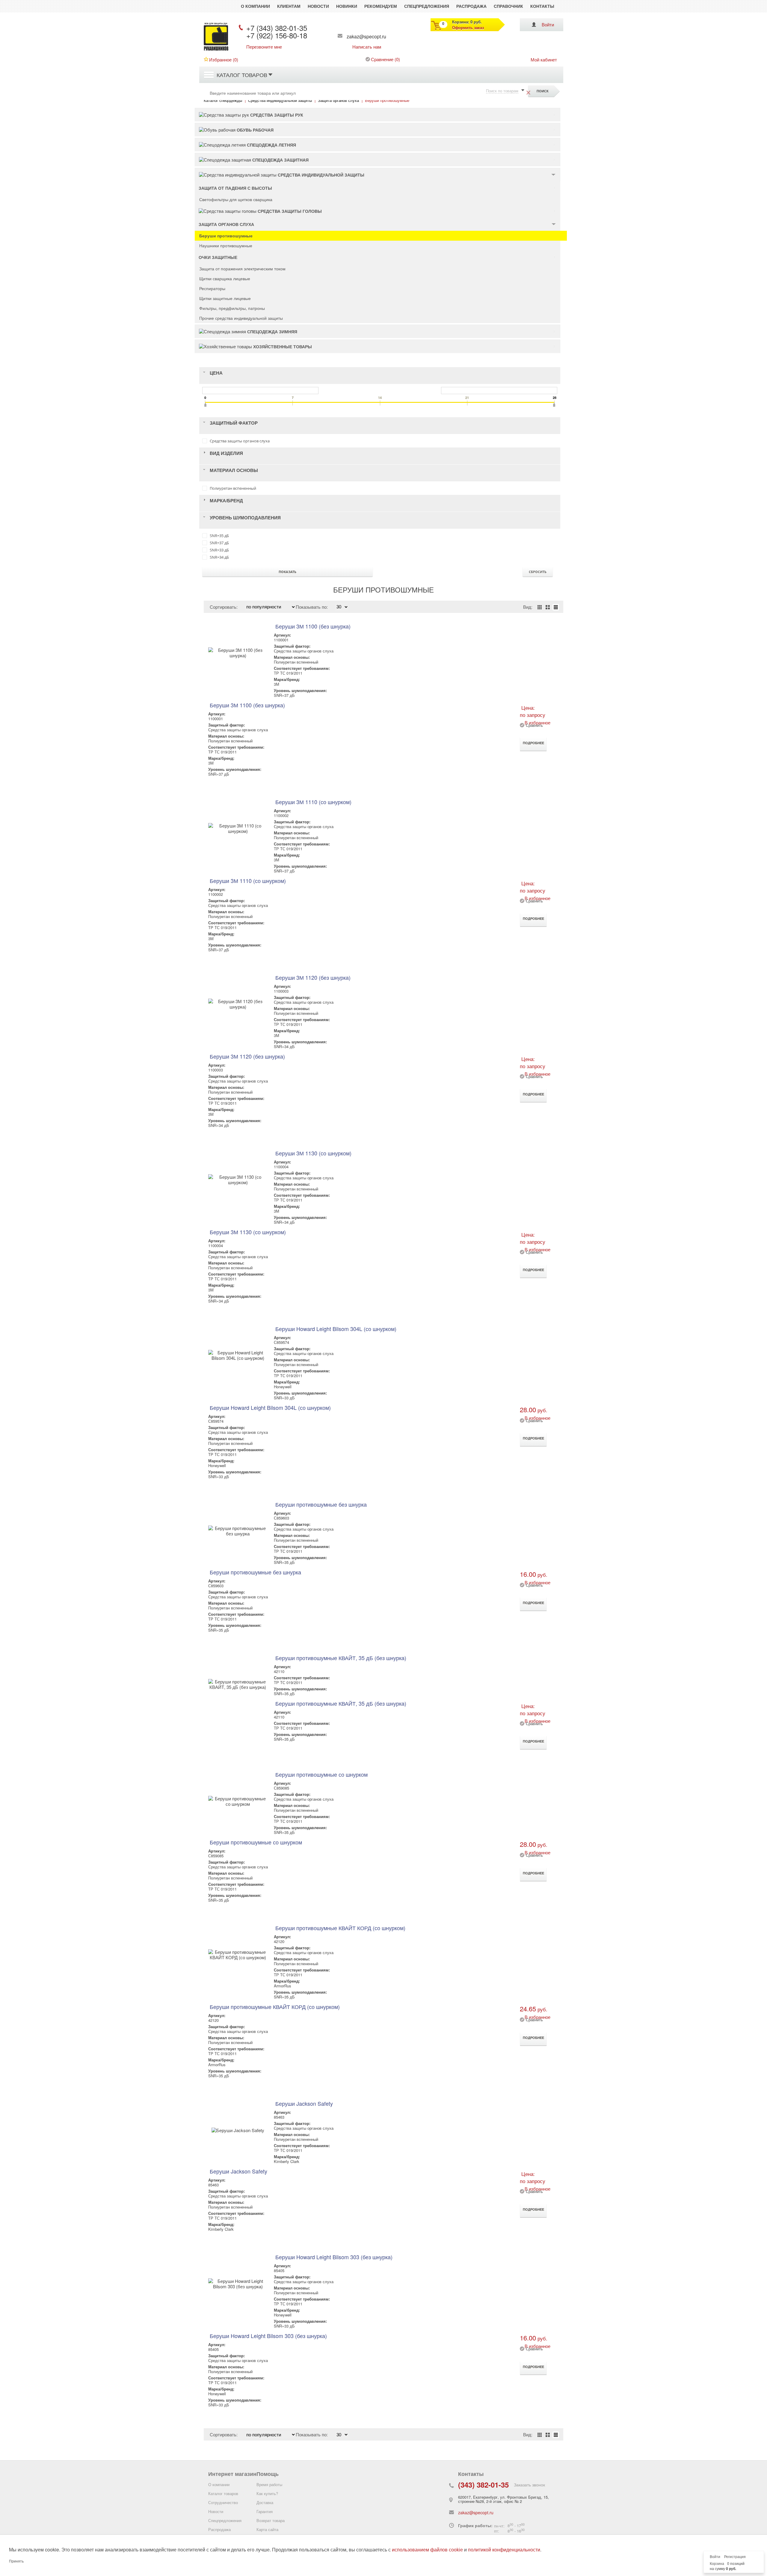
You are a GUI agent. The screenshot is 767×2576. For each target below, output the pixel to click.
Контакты (542, 6)
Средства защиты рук (277, 115)
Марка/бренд (226, 501)
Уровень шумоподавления (245, 518)
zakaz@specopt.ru (366, 36)
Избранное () (224, 59)
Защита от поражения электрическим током (242, 269)
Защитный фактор (234, 423)
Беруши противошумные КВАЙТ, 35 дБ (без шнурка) (341, 1658)
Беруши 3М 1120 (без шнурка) (313, 977)
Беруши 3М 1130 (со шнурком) (313, 1153)
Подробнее (533, 743)
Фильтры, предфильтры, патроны (232, 308)
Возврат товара (271, 2520)
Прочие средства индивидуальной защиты (241, 318)
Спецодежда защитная (280, 160)
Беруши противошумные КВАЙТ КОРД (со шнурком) (340, 1928)
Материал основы (234, 470)
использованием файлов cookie (427, 2550)
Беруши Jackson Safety (304, 2103)
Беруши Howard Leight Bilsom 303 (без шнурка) (334, 2257)
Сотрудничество (223, 2502)
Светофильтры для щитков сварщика (236, 199)
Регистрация (735, 2557)
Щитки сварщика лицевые (225, 278)
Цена (216, 373)
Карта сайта (267, 2529)
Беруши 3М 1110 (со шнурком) (313, 802)
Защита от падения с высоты (235, 188)
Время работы (269, 2484)
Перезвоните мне (264, 47)
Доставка (265, 2502)
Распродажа (471, 6)
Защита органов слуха (226, 224)
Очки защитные (218, 257)
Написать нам (367, 47)
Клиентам (289, 6)
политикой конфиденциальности (504, 2550)
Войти (548, 24)
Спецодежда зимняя (272, 331)
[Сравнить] (522, 728)
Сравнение (382, 59)
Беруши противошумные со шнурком (321, 1774)
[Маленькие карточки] (540, 607)
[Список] (556, 607)
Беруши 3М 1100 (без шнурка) (313, 626)
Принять (16, 2561)
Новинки (347, 6)
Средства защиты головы (290, 211)
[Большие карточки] (548, 607)
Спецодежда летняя (271, 145)
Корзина (717, 2564)
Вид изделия (226, 453)
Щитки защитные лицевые (225, 298)
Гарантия (265, 2511)
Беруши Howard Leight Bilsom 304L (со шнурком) (336, 1329)
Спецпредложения (427, 6)
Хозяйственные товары (283, 346)
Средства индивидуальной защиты (321, 175)
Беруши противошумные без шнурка (321, 1504)
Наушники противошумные (226, 245)
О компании (255, 6)
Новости (318, 6)
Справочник (508, 6)
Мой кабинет (544, 59)
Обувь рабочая (255, 130)
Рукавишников (216, 50)
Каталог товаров (242, 75)
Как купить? (267, 2493)
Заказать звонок (529, 2485)
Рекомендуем (381, 6)
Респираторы (212, 288)
